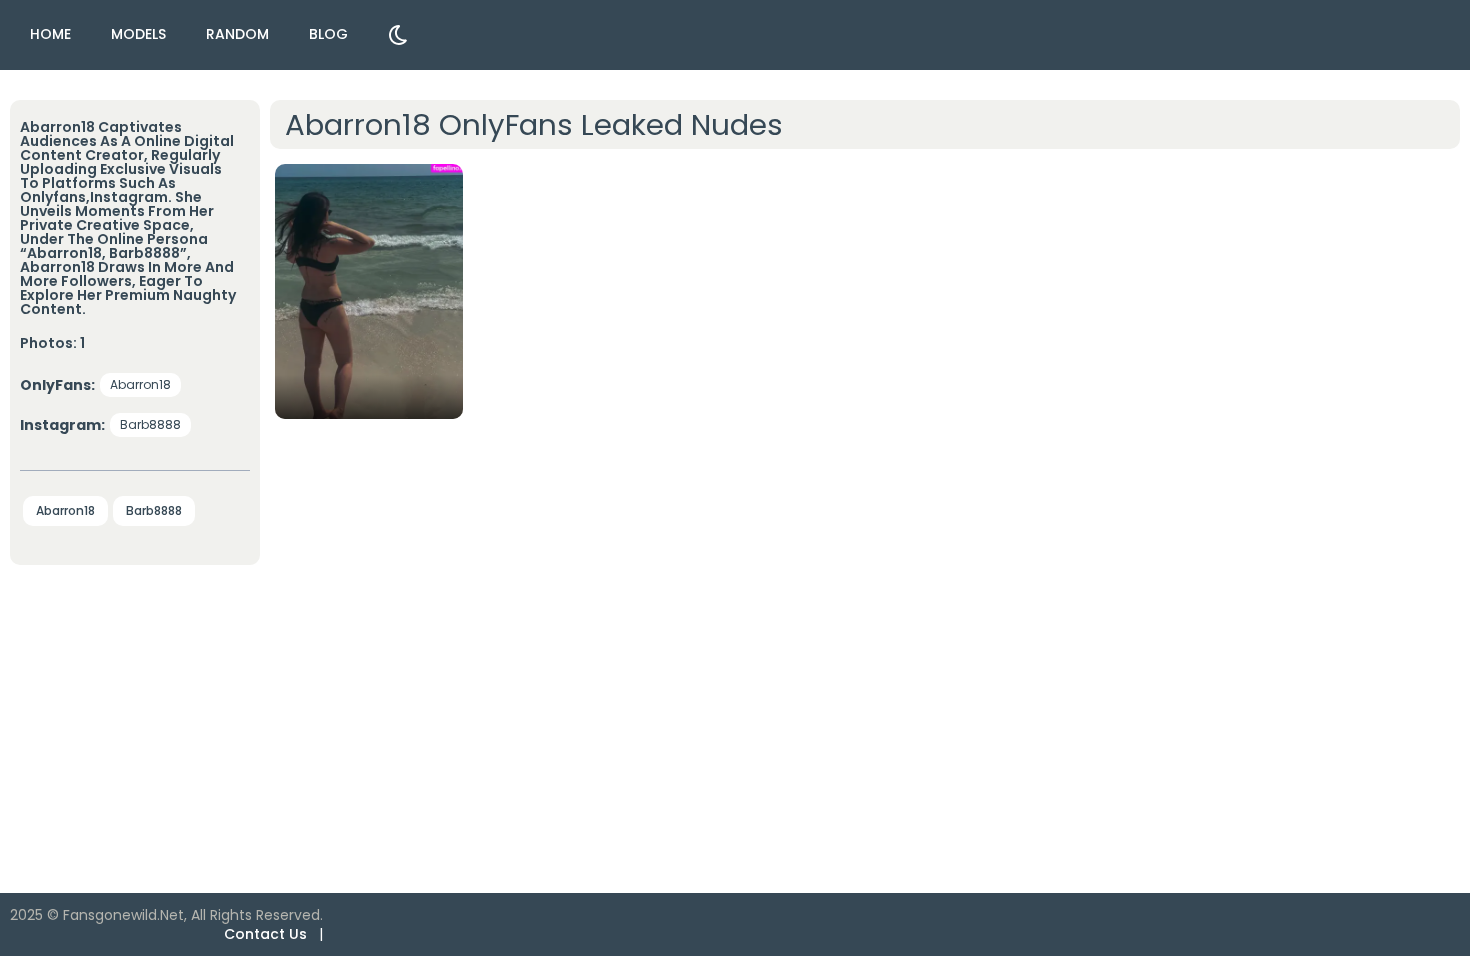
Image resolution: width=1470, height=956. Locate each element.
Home (50, 34)
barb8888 (150, 424)
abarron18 (140, 384)
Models (138, 34)
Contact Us (265, 934)
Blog (328, 34)
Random (237, 34)
